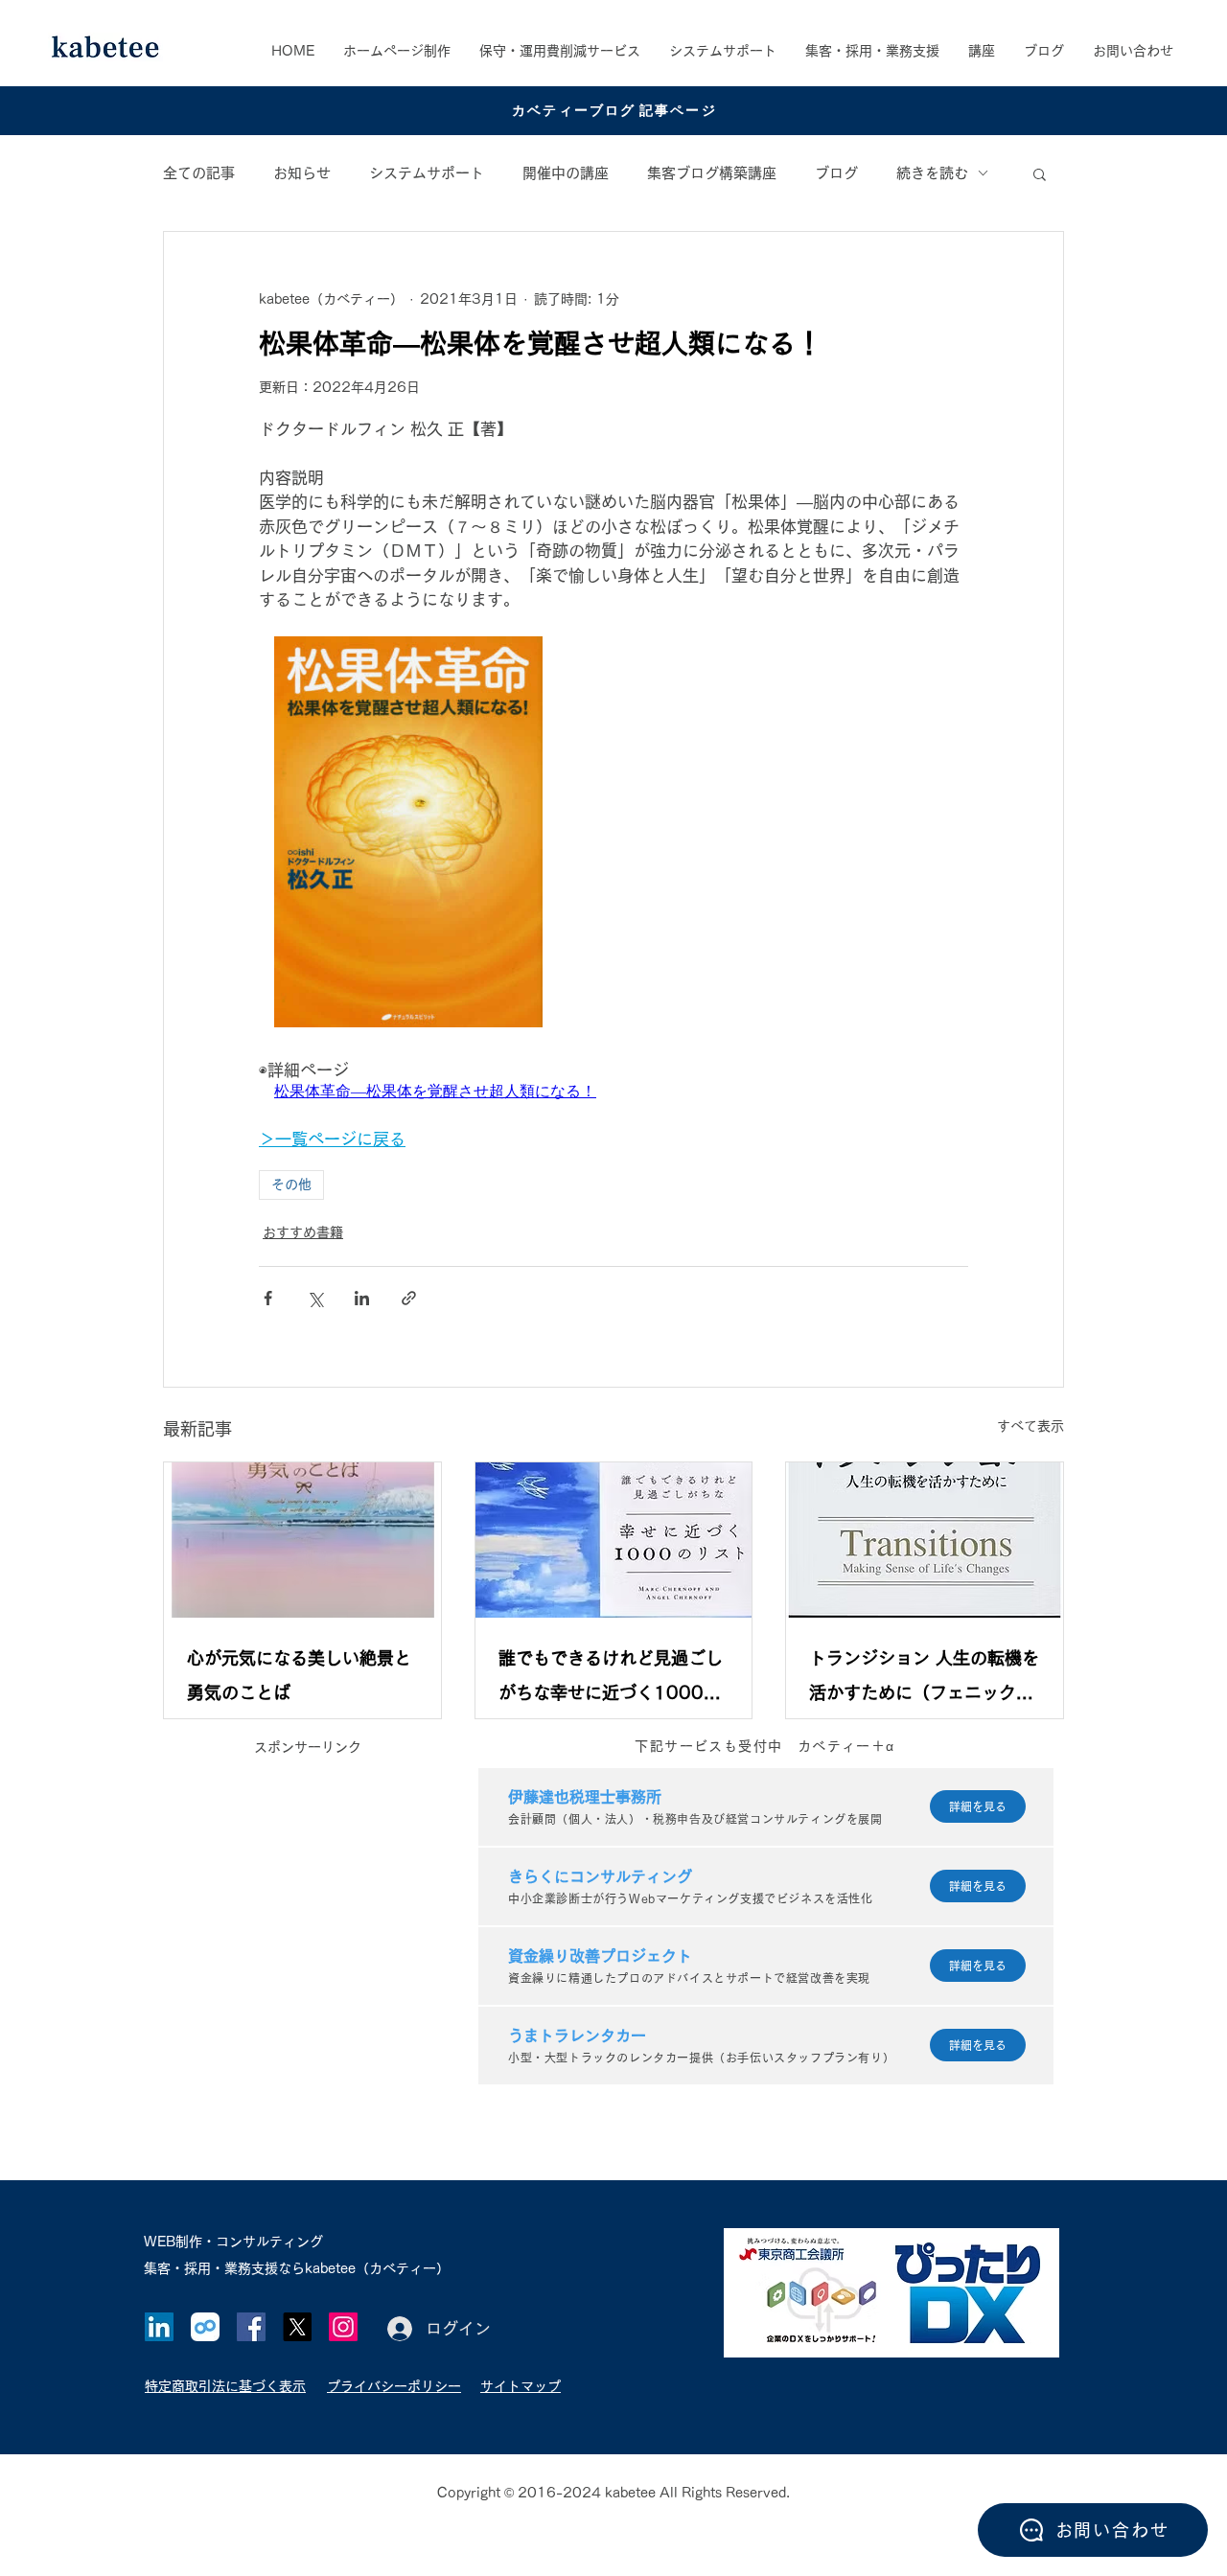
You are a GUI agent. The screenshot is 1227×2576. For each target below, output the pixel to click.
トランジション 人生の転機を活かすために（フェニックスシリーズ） (924, 1679)
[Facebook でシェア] (268, 1298)
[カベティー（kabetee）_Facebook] (251, 2327)
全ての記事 (199, 173)
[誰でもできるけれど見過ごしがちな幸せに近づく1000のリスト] (614, 1540)
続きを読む (932, 173)
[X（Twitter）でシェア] (315, 1298)
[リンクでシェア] (409, 1298)
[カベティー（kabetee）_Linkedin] (159, 2327)
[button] (872, 51)
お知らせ (302, 173)
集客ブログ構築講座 (712, 173)
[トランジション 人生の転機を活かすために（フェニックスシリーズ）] (925, 1540)
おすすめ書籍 (303, 1232)
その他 (291, 1184)
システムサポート (427, 173)
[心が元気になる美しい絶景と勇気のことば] (302, 1540)
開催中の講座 (566, 173)
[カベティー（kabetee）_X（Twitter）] (297, 2327)
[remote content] (613, 835)
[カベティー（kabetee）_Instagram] (343, 2327)
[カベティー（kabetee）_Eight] (205, 2327)
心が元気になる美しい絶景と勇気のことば (299, 1675)
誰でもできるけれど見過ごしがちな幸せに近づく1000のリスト (611, 1679)
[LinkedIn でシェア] (362, 1298)
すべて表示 (1030, 1426)
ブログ (836, 173)
